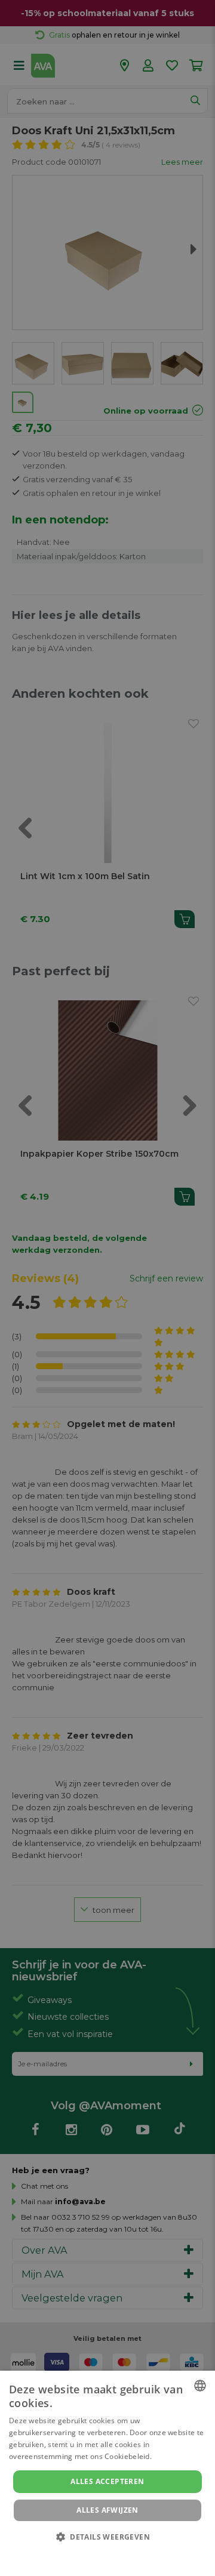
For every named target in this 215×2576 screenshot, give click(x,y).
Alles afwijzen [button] (107, 2510)
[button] (107, 2536)
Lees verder (174, 2456)
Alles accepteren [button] (107, 2481)
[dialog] (107, 2473)
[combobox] (200, 2386)
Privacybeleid (100, 2553)
